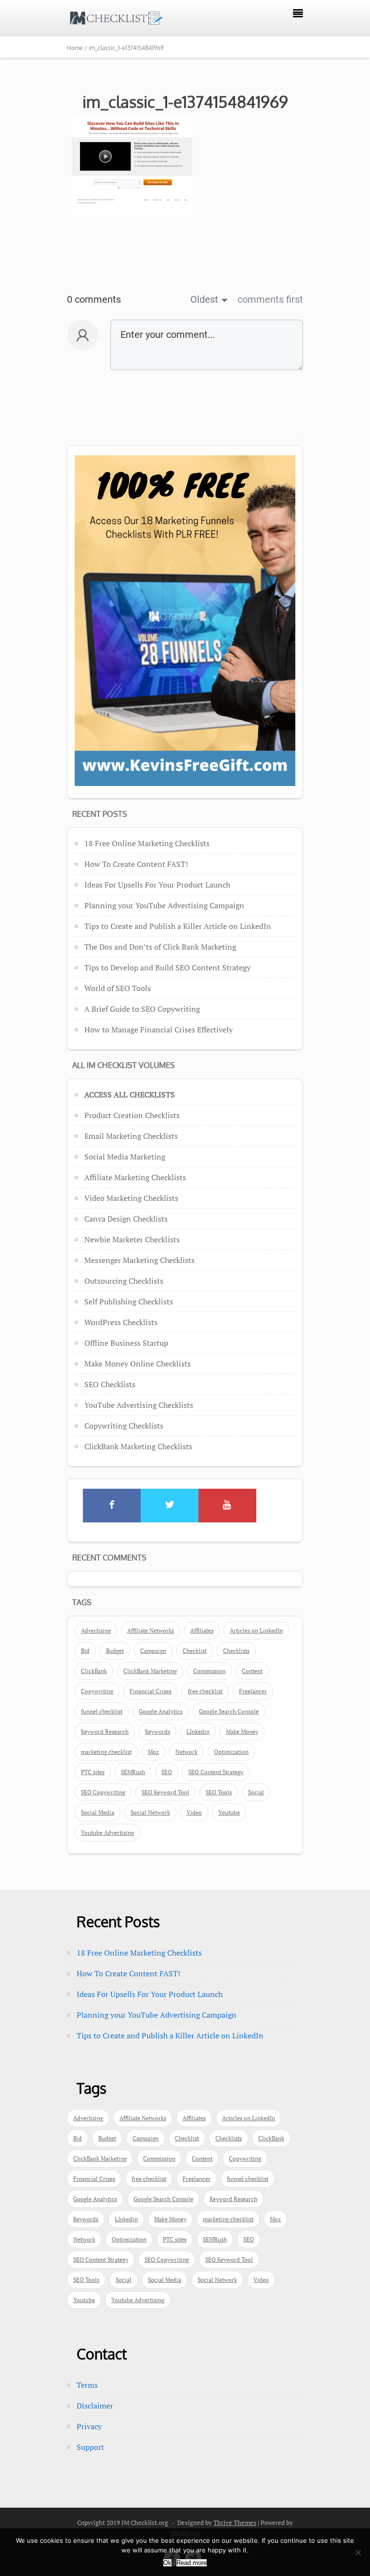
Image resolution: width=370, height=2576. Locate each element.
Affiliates (202, 1630)
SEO (167, 1772)
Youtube (229, 1812)
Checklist (195, 1651)
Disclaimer (95, 2406)
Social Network (150, 1812)
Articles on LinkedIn (256, 1630)
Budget (115, 1651)
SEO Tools (219, 1792)
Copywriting (97, 1691)
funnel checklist (102, 1711)
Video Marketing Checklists (131, 1198)
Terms (87, 2385)
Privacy (89, 2426)
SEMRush (133, 1772)
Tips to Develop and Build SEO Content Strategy (167, 967)
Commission (209, 1671)
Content (252, 1671)
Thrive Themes (235, 2523)
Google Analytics (161, 1711)
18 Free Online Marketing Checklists (147, 843)
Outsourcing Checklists (124, 1281)
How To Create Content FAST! (136, 864)
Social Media (98, 1812)
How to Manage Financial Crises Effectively (159, 1030)
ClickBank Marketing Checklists (138, 1446)
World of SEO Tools (118, 988)
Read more (192, 2563)
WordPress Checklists (121, 1322)
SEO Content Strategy (216, 1772)
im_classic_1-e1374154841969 (185, 102)
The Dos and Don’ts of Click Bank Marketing (160, 947)
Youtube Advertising (107, 1833)
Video (194, 1812)
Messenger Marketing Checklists (139, 1260)
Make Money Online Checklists (138, 1364)
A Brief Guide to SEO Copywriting (142, 1009)
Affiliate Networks (151, 1630)
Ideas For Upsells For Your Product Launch (157, 885)
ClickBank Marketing (150, 1671)
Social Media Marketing (125, 1157)
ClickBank (94, 1671)
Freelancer (253, 1691)
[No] (358, 2552)
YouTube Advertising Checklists (139, 1405)
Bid (85, 1651)
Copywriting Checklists (124, 1426)
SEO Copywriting (103, 1792)
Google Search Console (229, 1711)
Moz (153, 1752)
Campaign (153, 1651)
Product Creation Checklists (132, 1115)
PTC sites (93, 1772)
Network (186, 1752)
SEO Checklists (110, 1384)
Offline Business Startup (126, 1343)
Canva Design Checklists (126, 1219)
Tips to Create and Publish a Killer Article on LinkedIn (178, 926)
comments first (270, 299)
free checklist (205, 1691)
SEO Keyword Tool (165, 1792)
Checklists (236, 1651)
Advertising (96, 1630)
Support (90, 2447)
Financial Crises (151, 1691)
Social (256, 1792)
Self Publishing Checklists (129, 1301)
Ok (167, 2563)
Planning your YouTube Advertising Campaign (164, 905)
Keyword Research (105, 1732)
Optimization (231, 1752)
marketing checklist (106, 1752)
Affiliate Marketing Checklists (135, 1177)
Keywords (158, 1732)
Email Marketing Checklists (131, 1136)
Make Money (242, 1732)
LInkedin (198, 1732)
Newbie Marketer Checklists (132, 1239)
